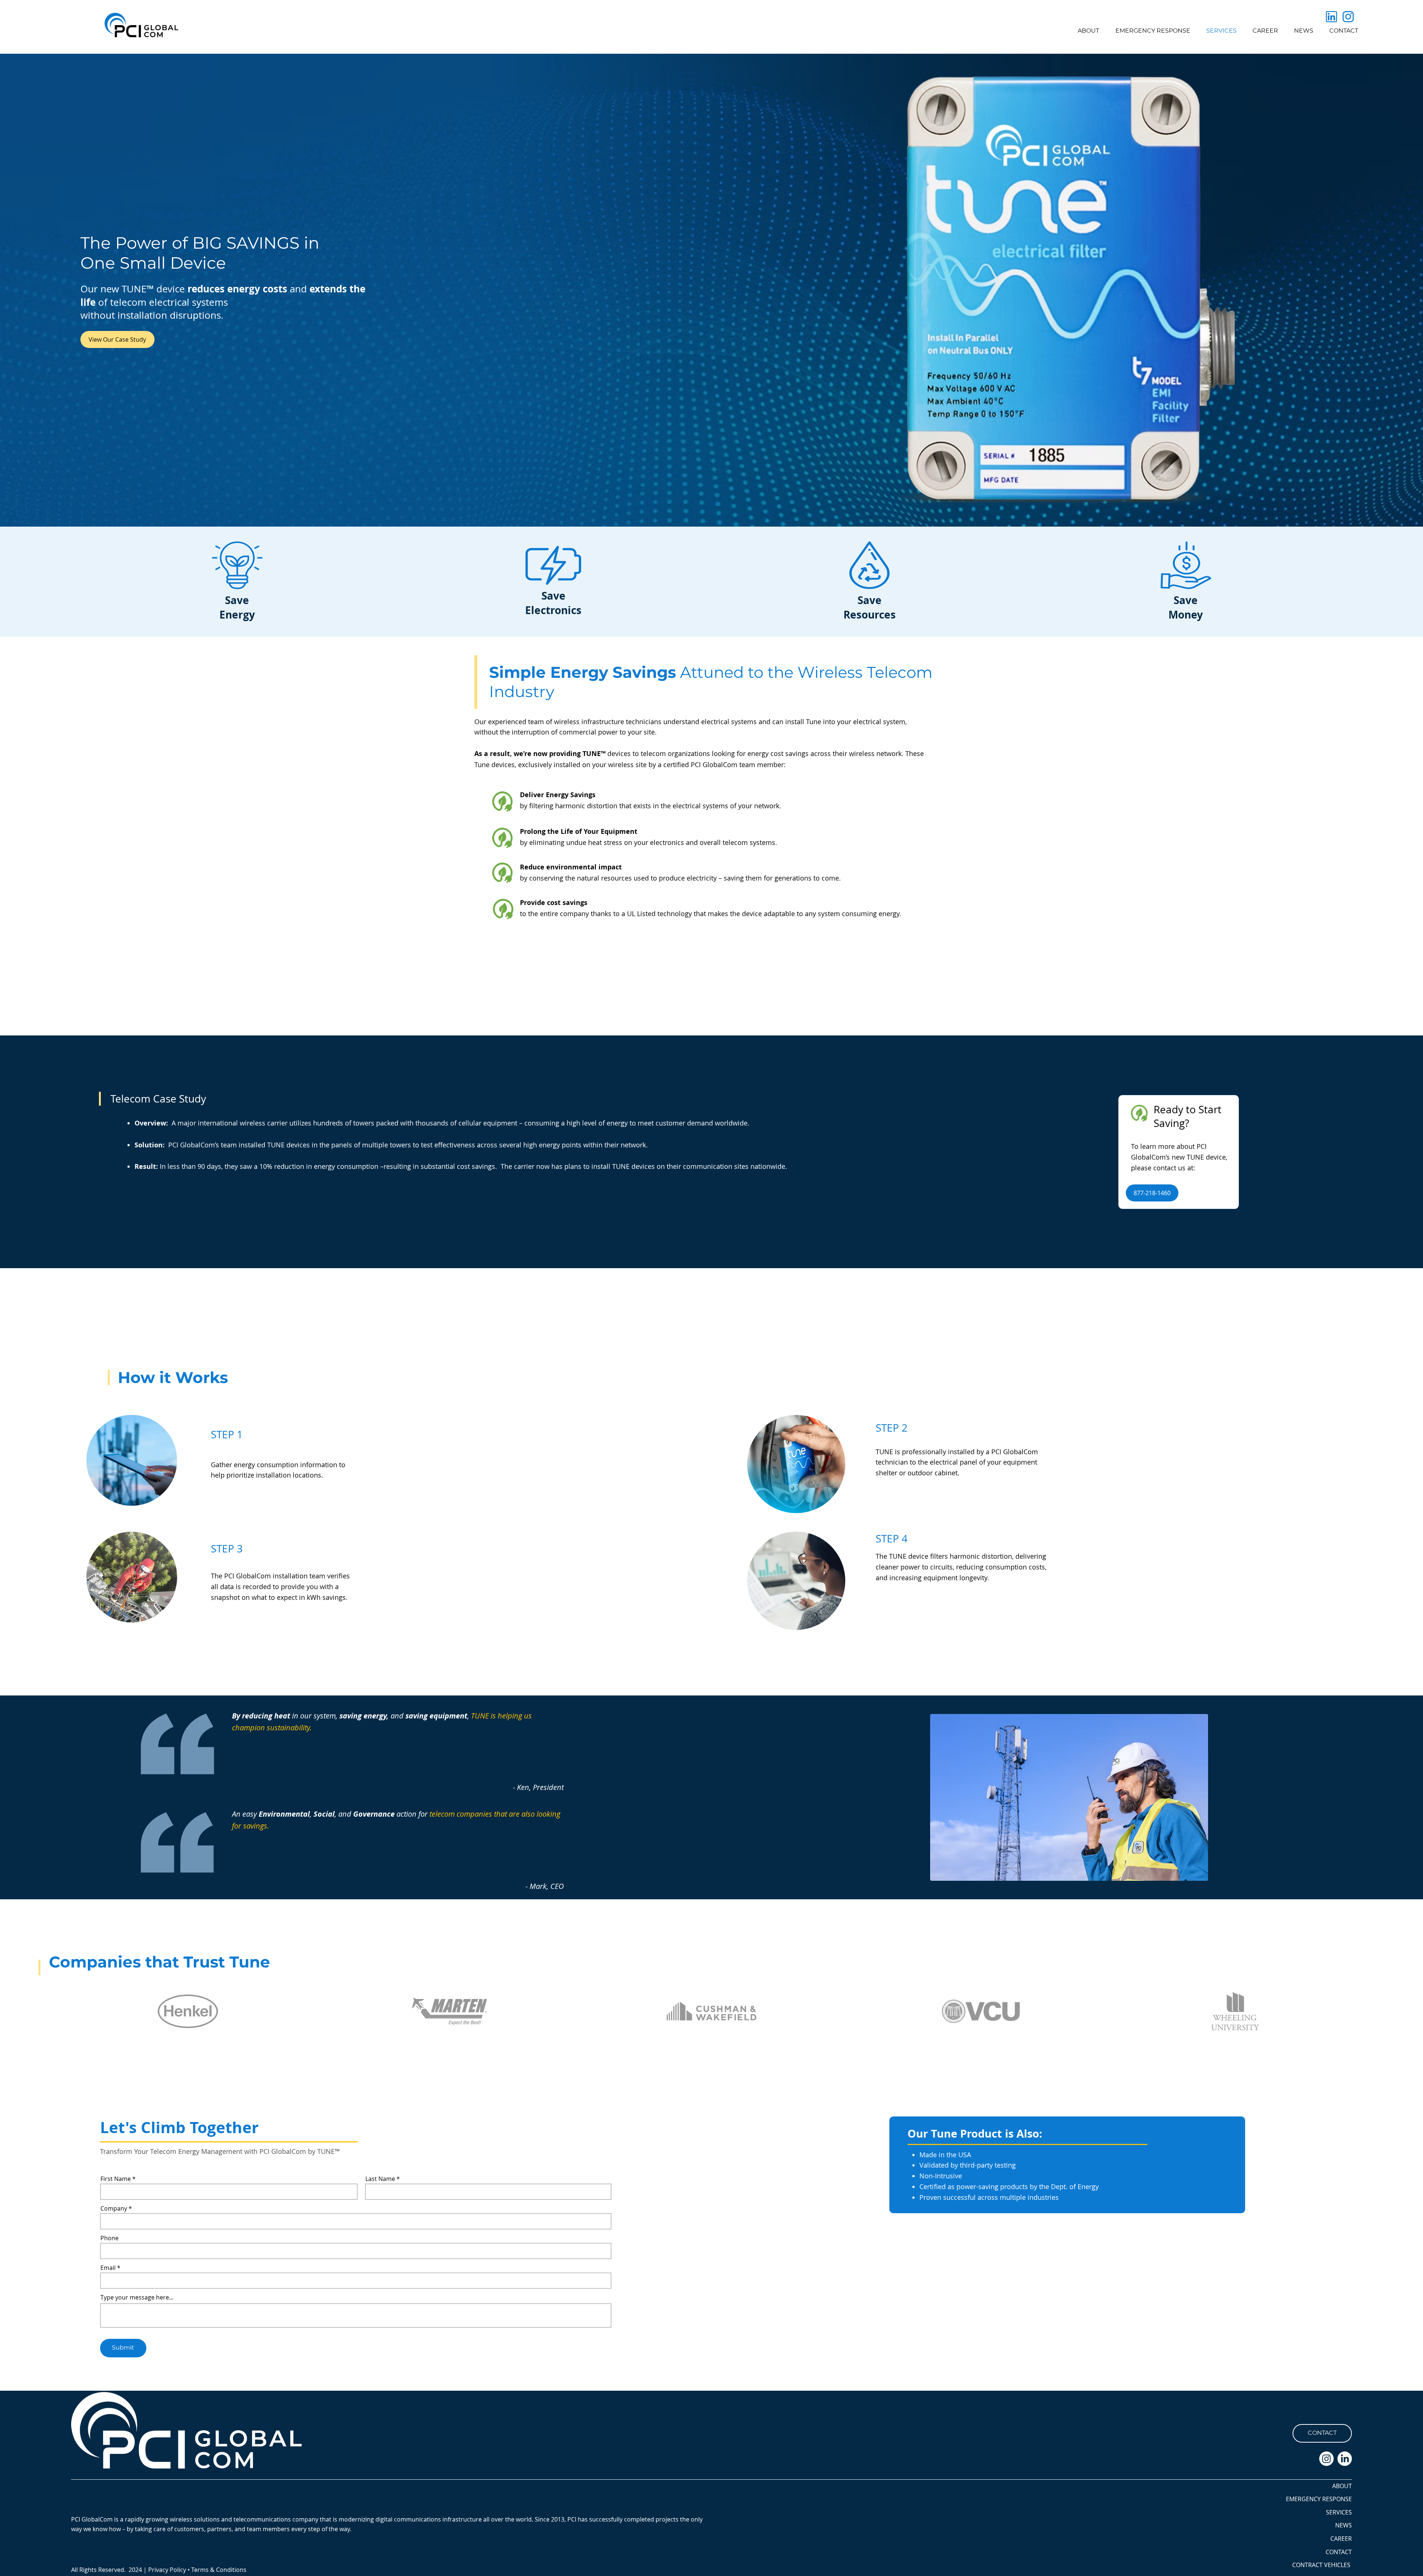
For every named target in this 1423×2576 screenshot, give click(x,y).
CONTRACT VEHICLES (1321, 2565)
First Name (116, 2179)
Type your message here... (137, 2297)
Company (114, 2208)
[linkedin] (1331, 17)
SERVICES (1339, 2512)
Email (108, 2268)
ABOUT (1342, 2486)
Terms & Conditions (219, 2570)
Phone (110, 2238)
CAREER (1341, 2539)
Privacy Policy (167, 2570)
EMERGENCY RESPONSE (1319, 2499)
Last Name (380, 2179)
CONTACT (1339, 2552)
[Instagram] (1326, 2459)
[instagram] (1348, 17)
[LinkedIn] (1345, 2459)
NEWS (1344, 2525)
